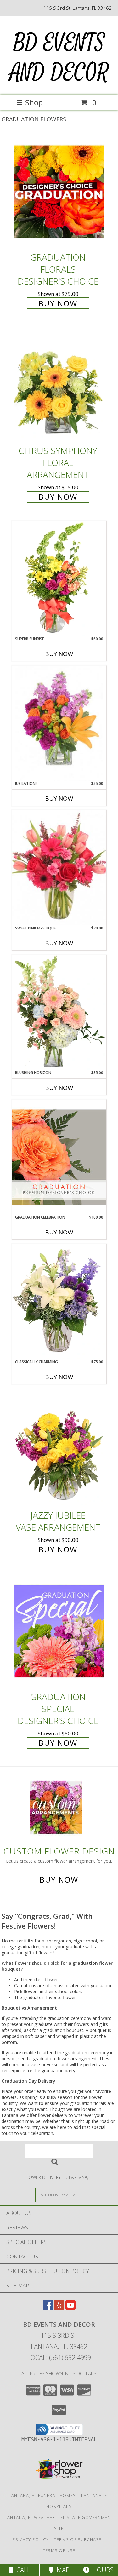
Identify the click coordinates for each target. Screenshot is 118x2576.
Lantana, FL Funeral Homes (42, 2495)
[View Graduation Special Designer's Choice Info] (59, 1631)
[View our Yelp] (59, 2308)
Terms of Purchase (78, 2539)
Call (22, 2570)
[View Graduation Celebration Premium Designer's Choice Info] (59, 1157)
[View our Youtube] (70, 2308)
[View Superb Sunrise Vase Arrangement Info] (59, 578)
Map (62, 2570)
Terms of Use (59, 2550)
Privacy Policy (31, 2539)
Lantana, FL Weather (30, 2517)
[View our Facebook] (48, 2308)
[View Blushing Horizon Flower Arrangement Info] (59, 1012)
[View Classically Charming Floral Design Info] (59, 1302)
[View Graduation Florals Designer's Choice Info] (59, 191)
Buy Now (58, 303)
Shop (34, 102)
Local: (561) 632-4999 (59, 2357)
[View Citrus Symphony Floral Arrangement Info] (59, 385)
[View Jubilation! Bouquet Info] (59, 723)
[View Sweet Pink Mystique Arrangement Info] (59, 868)
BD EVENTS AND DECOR (59, 58)
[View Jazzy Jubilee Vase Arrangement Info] (59, 1449)
